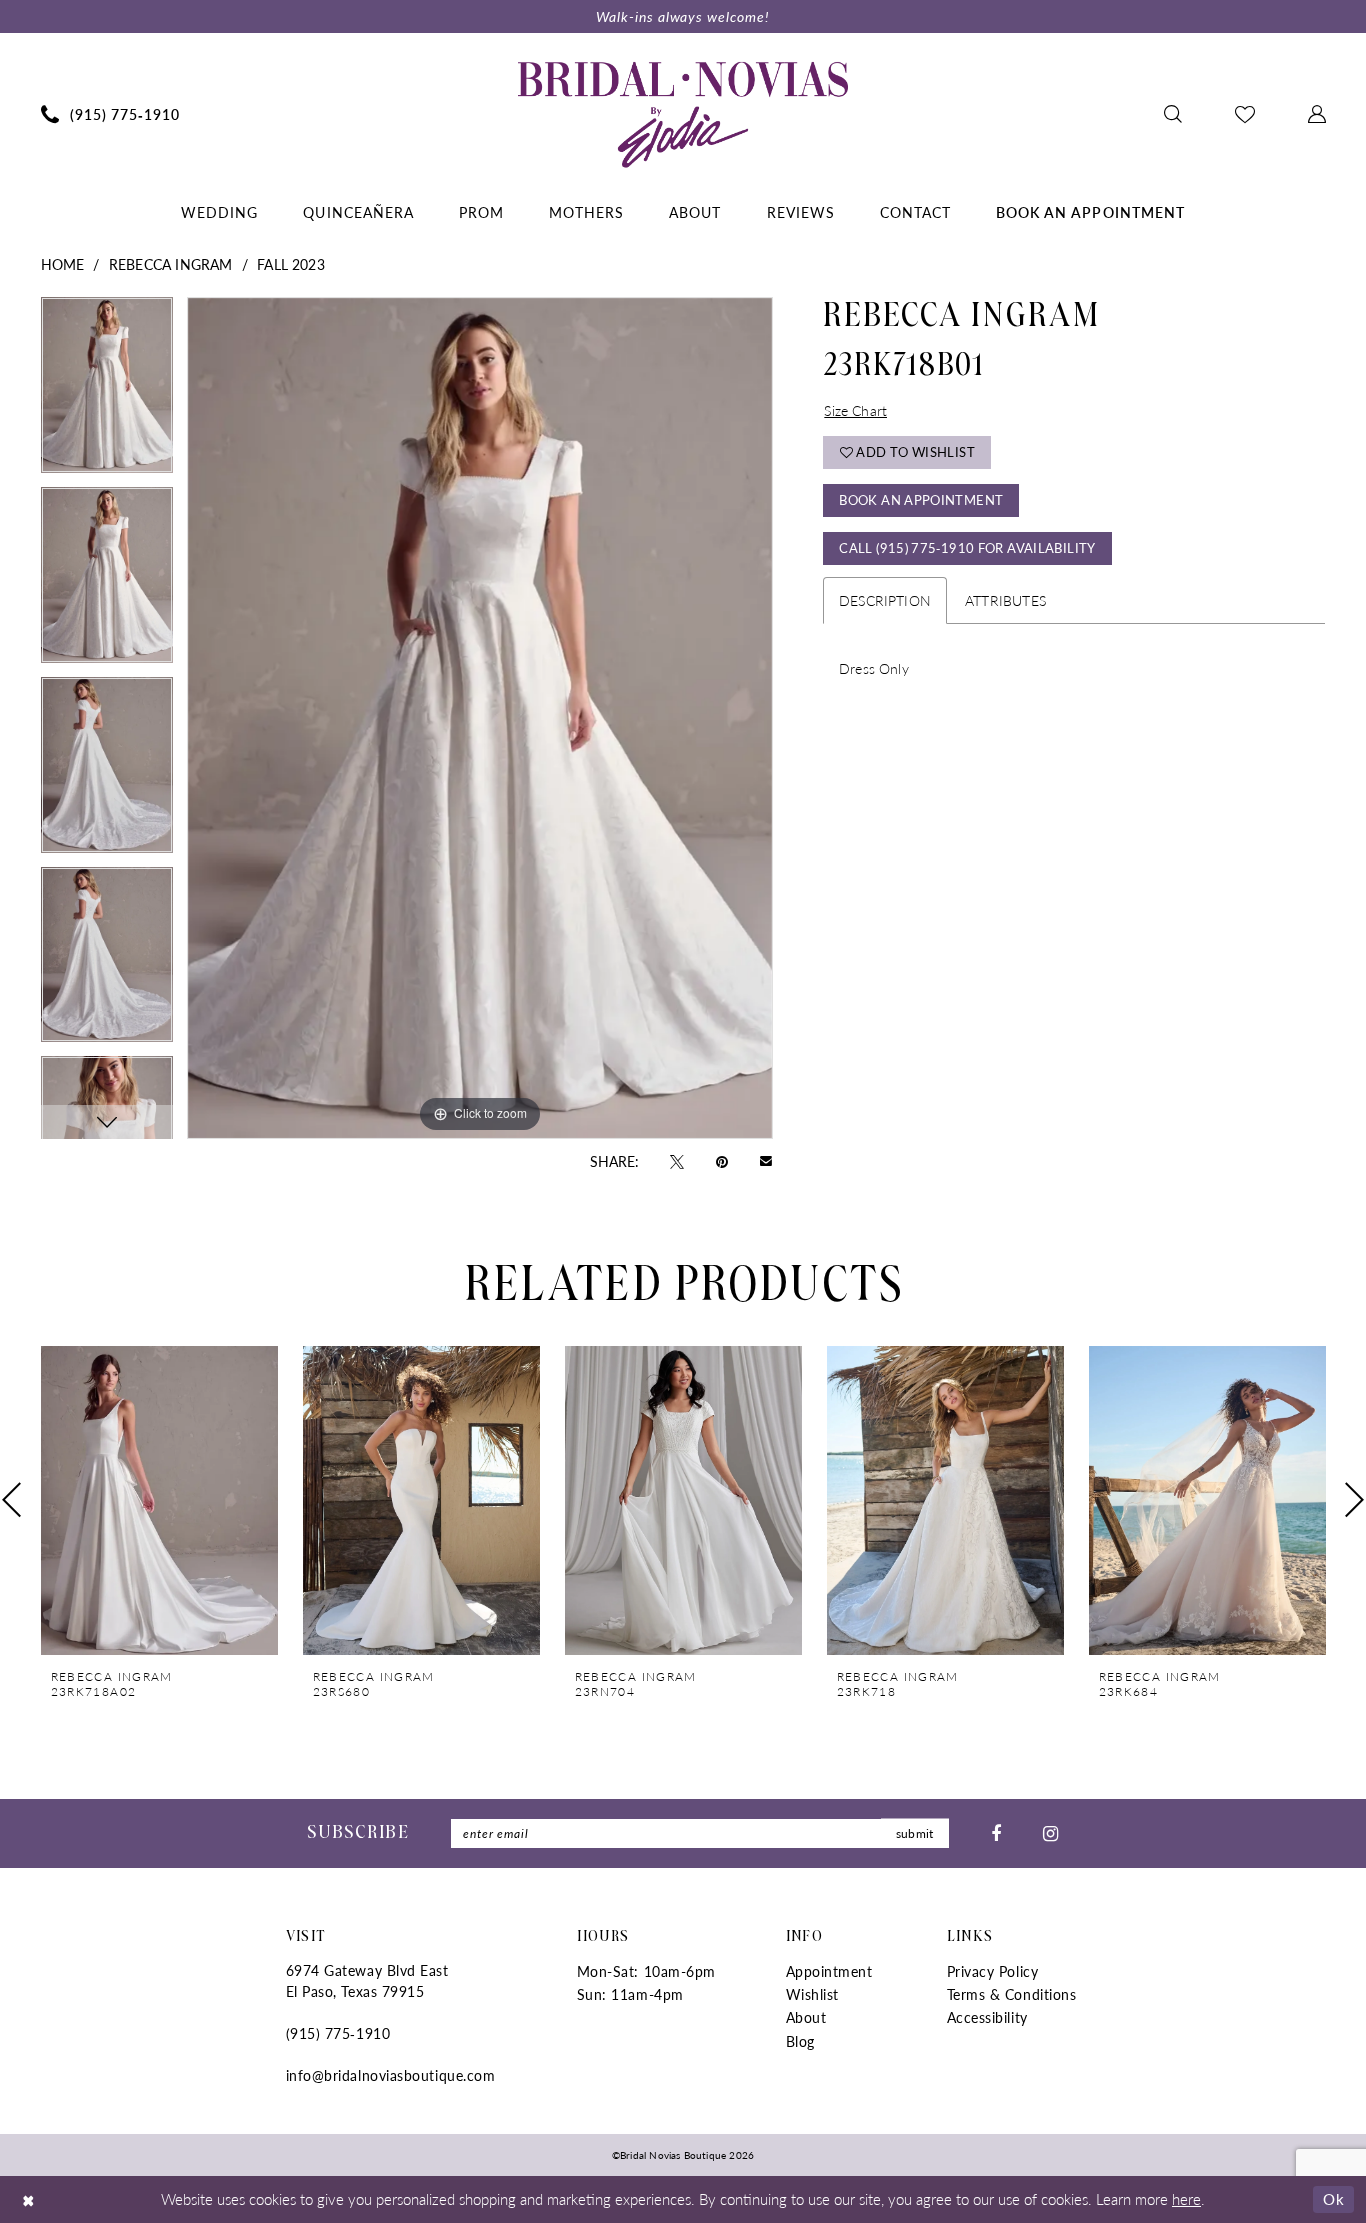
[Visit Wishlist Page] (1244, 114)
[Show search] (1172, 114)
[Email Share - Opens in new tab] (766, 1160)
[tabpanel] (107, 392)
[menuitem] (110, 114)
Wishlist (812, 1994)
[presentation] (159, 1500)
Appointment (829, 1971)
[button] (1316, 114)
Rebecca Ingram (171, 264)
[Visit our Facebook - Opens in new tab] (996, 1833)
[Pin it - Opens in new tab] (722, 1160)
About (806, 2017)
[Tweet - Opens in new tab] (677, 1160)
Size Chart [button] (855, 410)
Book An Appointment (921, 499)
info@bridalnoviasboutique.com (391, 2075)
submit (915, 1833)
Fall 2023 (291, 264)
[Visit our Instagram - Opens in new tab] (1050, 1833)
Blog (800, 2041)
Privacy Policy (993, 1971)
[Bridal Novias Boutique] (683, 114)
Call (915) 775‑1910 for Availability (967, 547)
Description (885, 600)
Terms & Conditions (1012, 1994)
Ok (1333, 2198)
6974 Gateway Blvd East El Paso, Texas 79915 (367, 1980)
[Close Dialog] (29, 2199)
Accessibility (987, 2017)
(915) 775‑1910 (338, 2033)
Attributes (1005, 600)
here (1186, 2198)
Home (63, 264)
